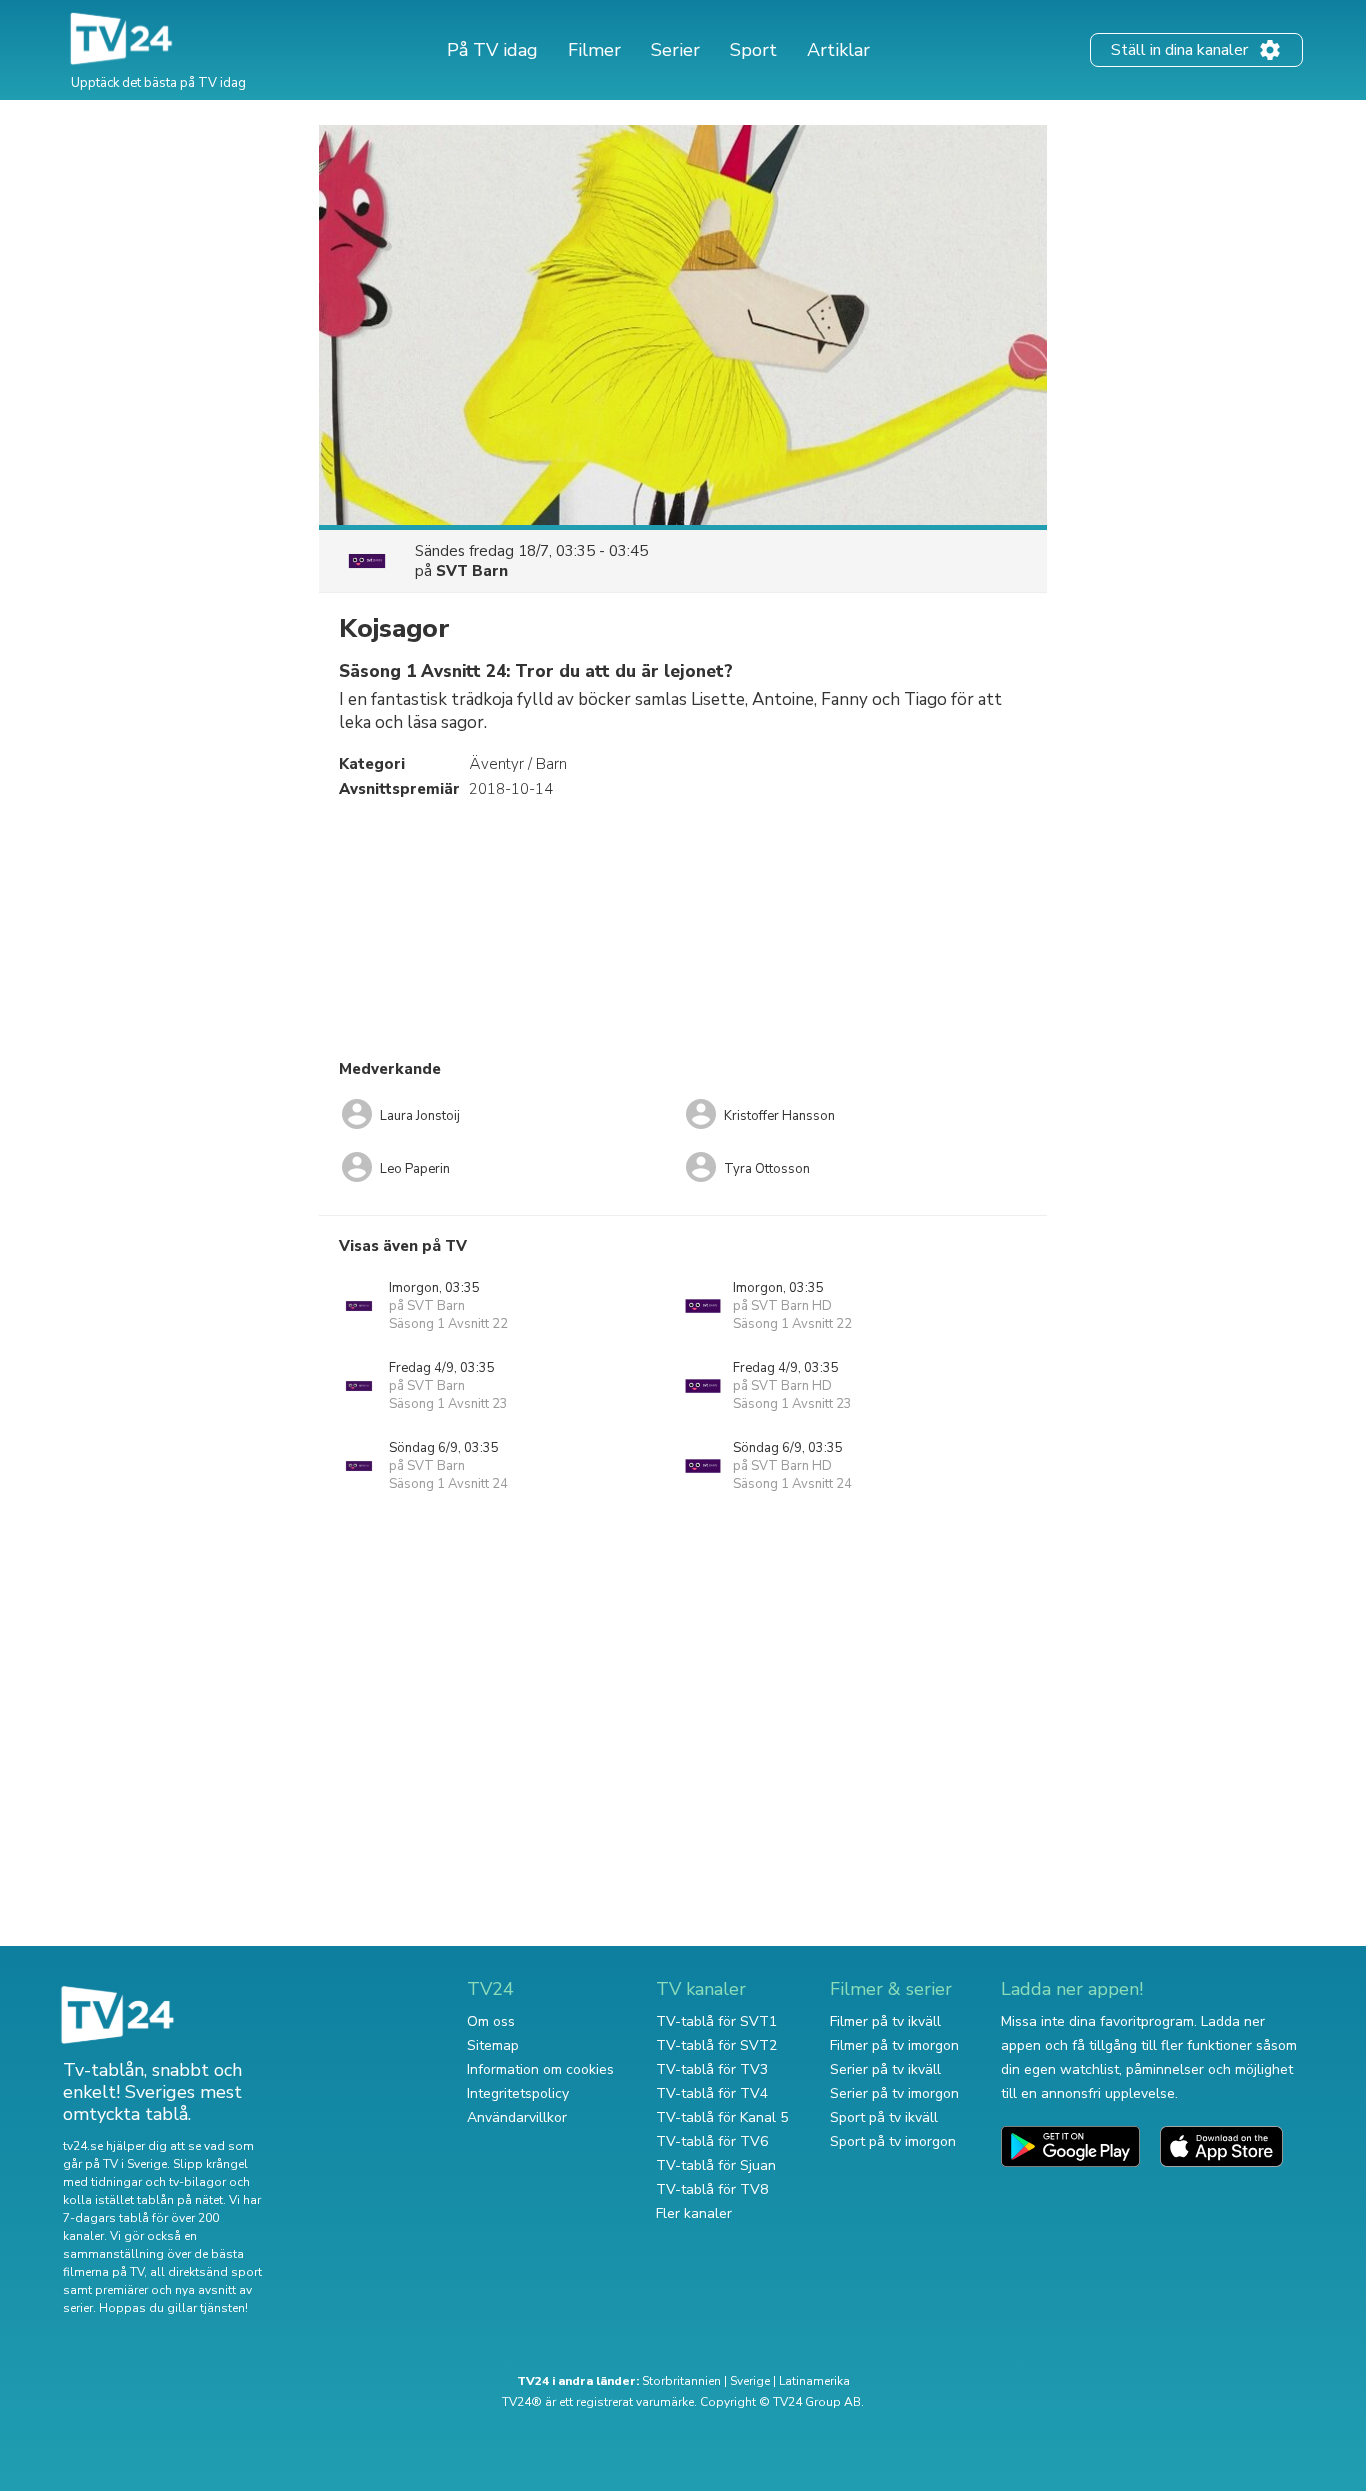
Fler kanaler (694, 2213)
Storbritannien (681, 2381)
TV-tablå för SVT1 (716, 2021)
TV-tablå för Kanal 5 (722, 2117)
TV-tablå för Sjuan (716, 2165)
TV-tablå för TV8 (712, 2189)
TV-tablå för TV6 (712, 2141)
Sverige (750, 2381)
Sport (753, 50)
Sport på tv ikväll (884, 2117)
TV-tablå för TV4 (712, 2093)
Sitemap (493, 2045)
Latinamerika (814, 2381)
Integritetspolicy (518, 2093)
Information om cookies (540, 2069)
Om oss (491, 2021)
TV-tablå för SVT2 (716, 2045)
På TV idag (492, 50)
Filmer (594, 50)
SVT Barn (472, 571)
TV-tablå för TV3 (712, 2069)
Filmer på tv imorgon (894, 2045)
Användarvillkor (517, 2117)
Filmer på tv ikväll (885, 2021)
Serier (675, 50)
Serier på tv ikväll (885, 2069)
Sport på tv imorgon (893, 2141)
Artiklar (838, 50)
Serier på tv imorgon (894, 2093)
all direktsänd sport (206, 2272)
